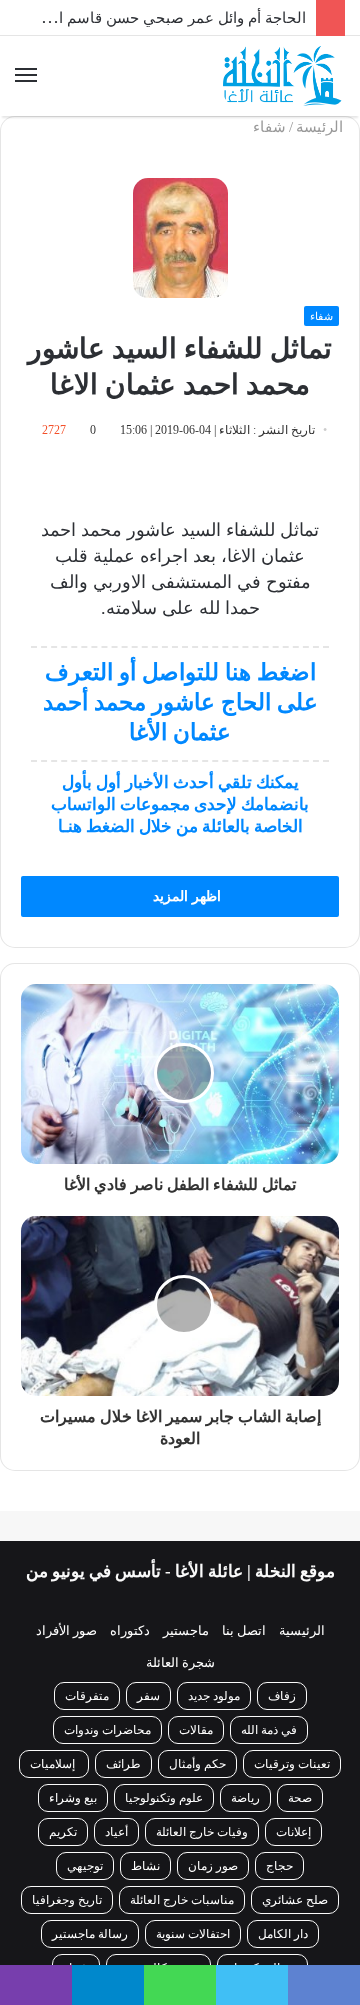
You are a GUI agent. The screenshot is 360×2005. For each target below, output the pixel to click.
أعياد (116, 1855)
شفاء (269, 127)
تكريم (63, 1855)
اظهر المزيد (185, 896)
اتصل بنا (244, 1653)
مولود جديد (214, 1719)
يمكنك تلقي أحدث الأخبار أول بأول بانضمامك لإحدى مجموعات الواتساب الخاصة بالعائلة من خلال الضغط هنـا (180, 804)
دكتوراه (130, 1653)
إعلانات (293, 1855)
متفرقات (87, 1719)
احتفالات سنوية (193, 1957)
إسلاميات (54, 1787)
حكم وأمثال (197, 1787)
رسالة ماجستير (90, 1957)
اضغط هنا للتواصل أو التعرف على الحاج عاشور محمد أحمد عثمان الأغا (180, 702)
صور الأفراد (66, 1653)
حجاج (279, 1889)
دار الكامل (283, 1957)
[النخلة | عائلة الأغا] (284, 76)
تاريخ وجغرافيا (67, 1923)
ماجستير (186, 1653)
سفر (148, 1719)
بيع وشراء (73, 1821)
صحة (300, 1821)
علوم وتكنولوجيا (164, 1821)
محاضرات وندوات (107, 1753)
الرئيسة (321, 127)
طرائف (123, 1787)
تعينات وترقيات (292, 1787)
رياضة (245, 1821)
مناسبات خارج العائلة (182, 1923)
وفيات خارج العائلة (202, 1855)
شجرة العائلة (180, 1685)
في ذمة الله (269, 1753)
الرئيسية (302, 1653)
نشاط (145, 1889)
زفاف (282, 1719)
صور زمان (213, 1889)
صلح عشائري (295, 1923)
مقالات (196, 1753)
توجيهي (85, 1889)
